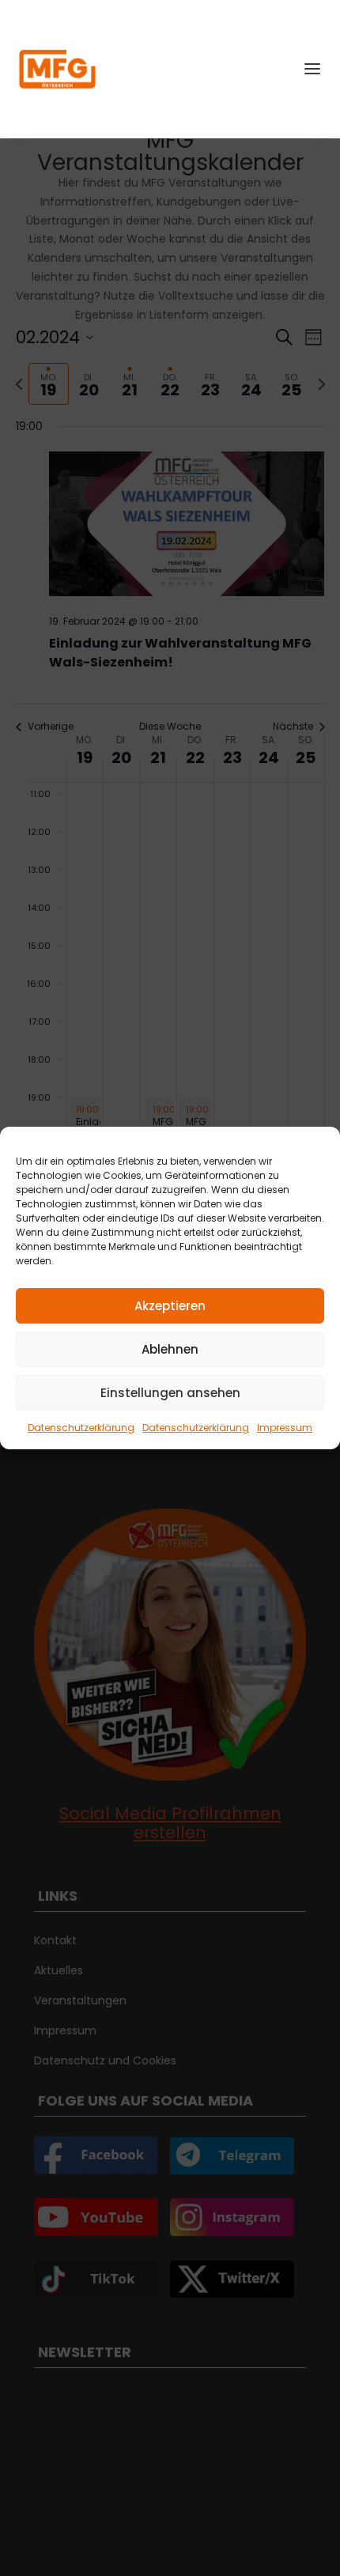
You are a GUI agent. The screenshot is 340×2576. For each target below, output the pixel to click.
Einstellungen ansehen (170, 1393)
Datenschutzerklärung (81, 1428)
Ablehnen (170, 1349)
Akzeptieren (170, 1306)
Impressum (285, 1428)
